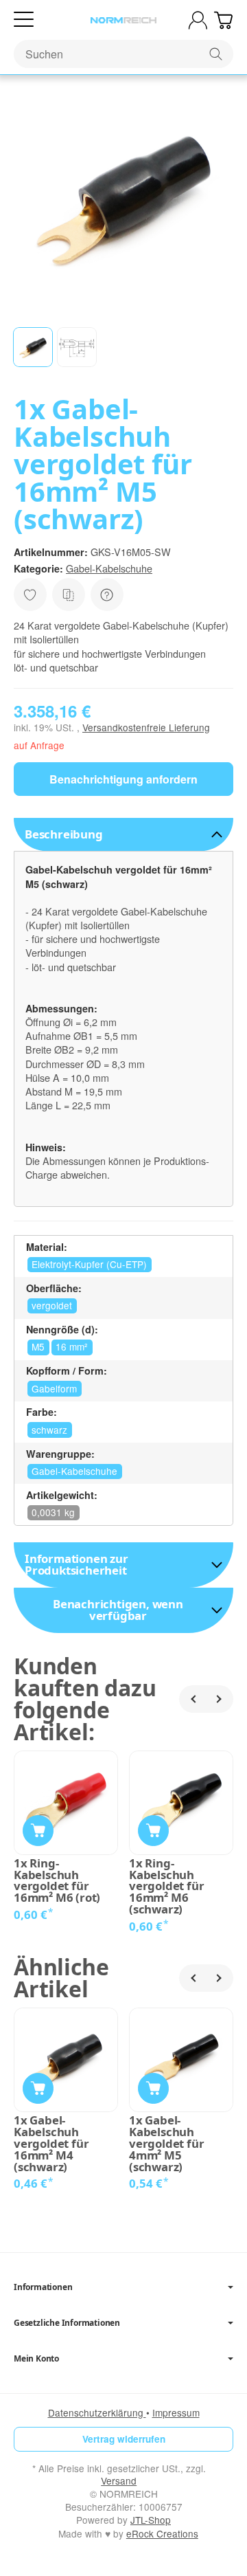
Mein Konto (36, 2359)
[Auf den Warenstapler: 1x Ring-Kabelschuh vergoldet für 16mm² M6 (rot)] (38, 1831)
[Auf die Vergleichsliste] (69, 595)
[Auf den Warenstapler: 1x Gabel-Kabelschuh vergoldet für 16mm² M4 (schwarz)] (38, 2088)
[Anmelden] (198, 20)
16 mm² (72, 1346)
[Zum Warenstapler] (223, 20)
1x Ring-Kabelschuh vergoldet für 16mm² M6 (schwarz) (166, 1887)
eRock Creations (162, 2533)
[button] (33, 347)
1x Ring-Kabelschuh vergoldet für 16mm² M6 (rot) (57, 1881)
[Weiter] (220, 1699)
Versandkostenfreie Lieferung (146, 727)
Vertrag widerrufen (124, 2439)
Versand (119, 2480)
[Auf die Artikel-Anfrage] (30, 595)
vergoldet (52, 1305)
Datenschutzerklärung (97, 2412)
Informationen (43, 2287)
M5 (38, 1346)
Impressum (176, 2412)
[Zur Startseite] (123, 21)
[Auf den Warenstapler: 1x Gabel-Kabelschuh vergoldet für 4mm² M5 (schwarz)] (153, 2088)
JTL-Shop (151, 2520)
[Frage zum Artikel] (107, 595)
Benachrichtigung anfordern (123, 779)
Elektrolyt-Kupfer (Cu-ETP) (89, 1264)
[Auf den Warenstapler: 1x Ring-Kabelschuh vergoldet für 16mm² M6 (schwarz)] (153, 1831)
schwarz (49, 1430)
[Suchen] (216, 54)
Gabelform (54, 1388)
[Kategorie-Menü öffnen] (24, 20)
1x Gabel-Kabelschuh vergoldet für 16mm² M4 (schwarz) (51, 2144)
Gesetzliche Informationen (67, 2323)
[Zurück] (193, 1699)
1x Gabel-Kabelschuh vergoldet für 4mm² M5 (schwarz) (166, 2144)
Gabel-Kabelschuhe (109, 568)
